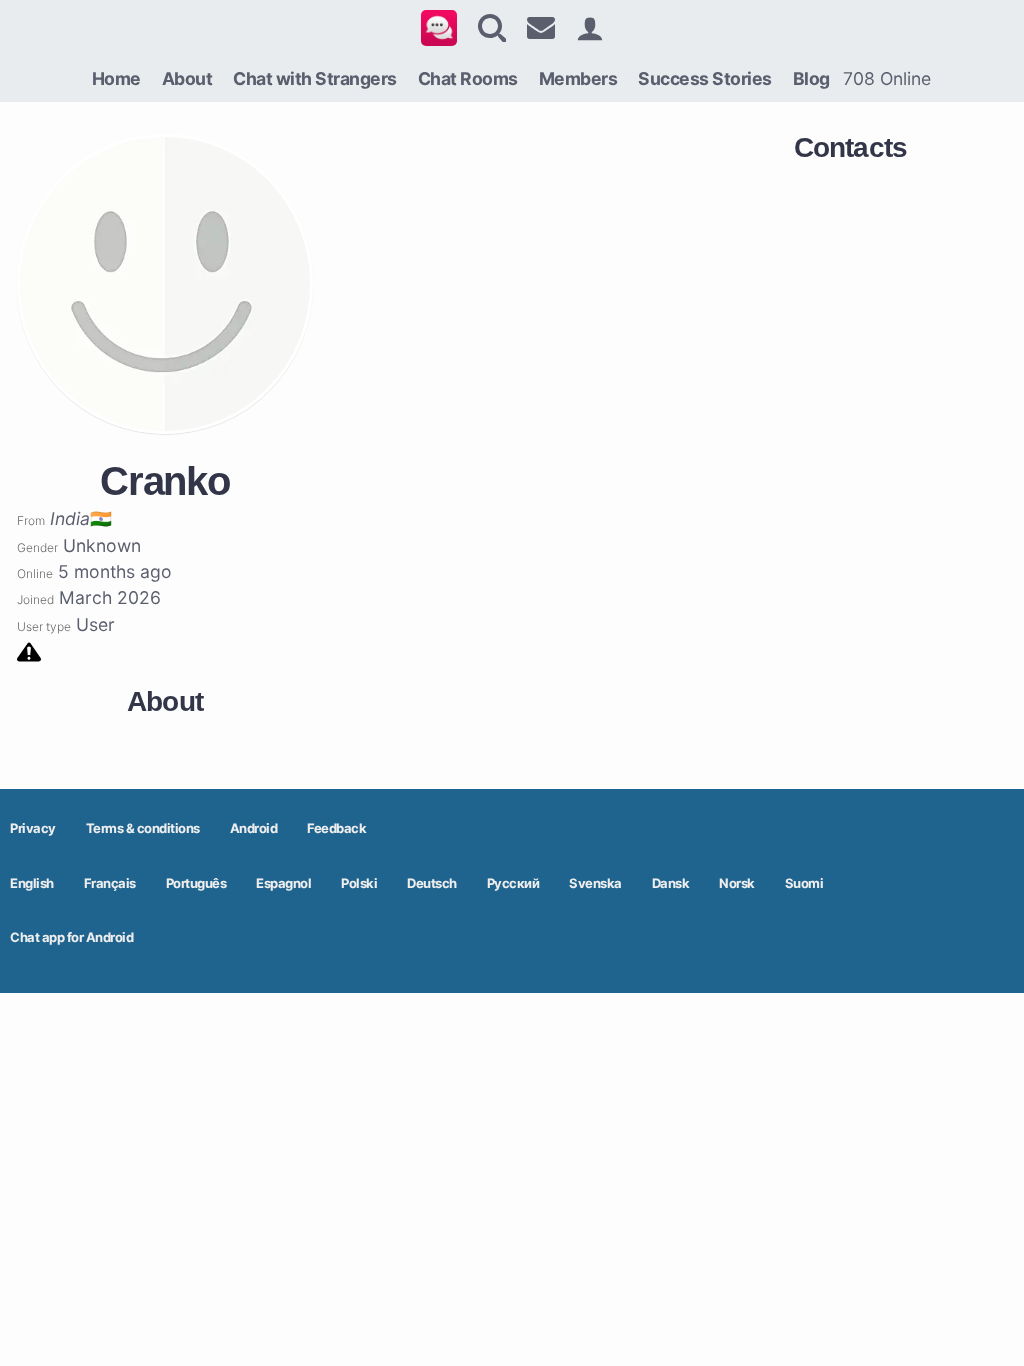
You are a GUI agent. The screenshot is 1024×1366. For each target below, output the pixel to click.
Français (110, 883)
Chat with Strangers (315, 78)
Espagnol (283, 883)
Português (196, 883)
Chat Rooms (468, 78)
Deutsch (432, 883)
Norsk (737, 883)
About (187, 78)
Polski (359, 883)
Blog (811, 78)
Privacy (33, 828)
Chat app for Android (71, 937)
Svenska (595, 883)
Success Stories (705, 78)
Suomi (804, 883)
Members (578, 78)
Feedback (336, 828)
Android (254, 828)
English (32, 883)
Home (116, 78)
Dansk (671, 883)
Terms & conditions (143, 828)
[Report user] (29, 650)
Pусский (513, 883)
